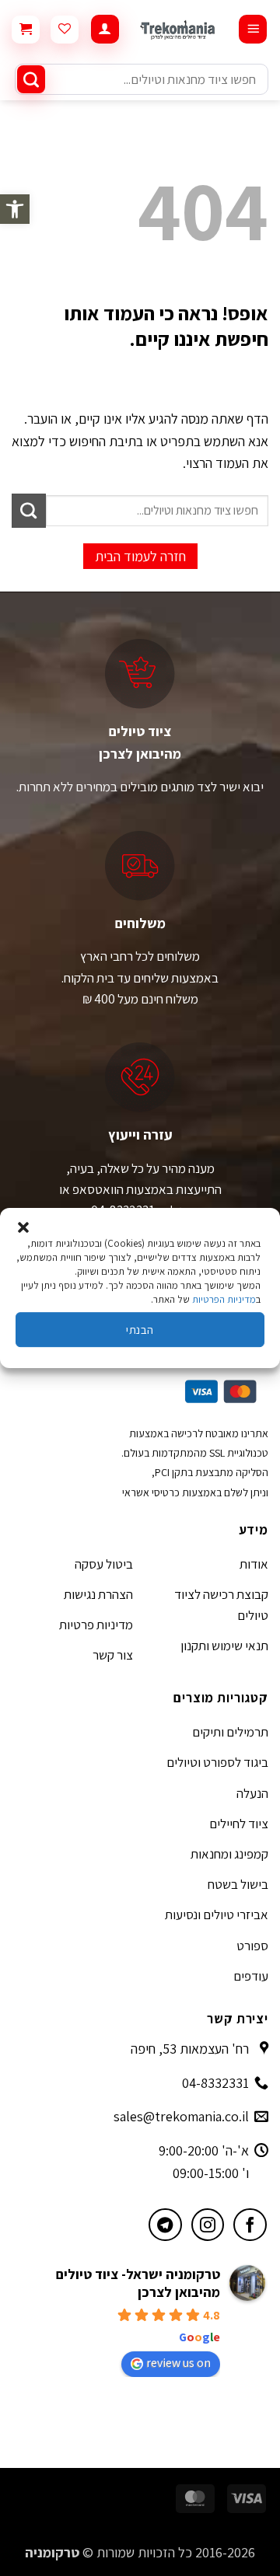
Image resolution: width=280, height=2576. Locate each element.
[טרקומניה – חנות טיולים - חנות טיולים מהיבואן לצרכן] (178, 29)
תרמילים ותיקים (230, 1732)
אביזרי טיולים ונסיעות (217, 1915)
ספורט (252, 1946)
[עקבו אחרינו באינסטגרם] (208, 2225)
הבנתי (140, 1330)
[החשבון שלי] (105, 29)
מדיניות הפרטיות (224, 1299)
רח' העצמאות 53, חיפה (190, 2049)
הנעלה (252, 1793)
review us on (178, 2363)
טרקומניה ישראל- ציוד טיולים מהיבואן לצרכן (138, 2283)
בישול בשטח (238, 1884)
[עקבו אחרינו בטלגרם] (165, 2225)
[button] (15, 209)
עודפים (251, 1976)
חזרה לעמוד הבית (140, 556)
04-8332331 (215, 2083)
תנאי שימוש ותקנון (224, 1646)
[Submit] (31, 79)
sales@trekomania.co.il (181, 2116)
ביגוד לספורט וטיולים (217, 1762)
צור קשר (113, 1655)
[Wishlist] (65, 30)
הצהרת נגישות (98, 1594)
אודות (254, 1564)
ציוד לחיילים (239, 1824)
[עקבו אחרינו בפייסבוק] (250, 2225)
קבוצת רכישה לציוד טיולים (221, 1605)
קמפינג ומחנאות (229, 1854)
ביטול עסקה (104, 1564)
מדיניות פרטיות (96, 1625)
